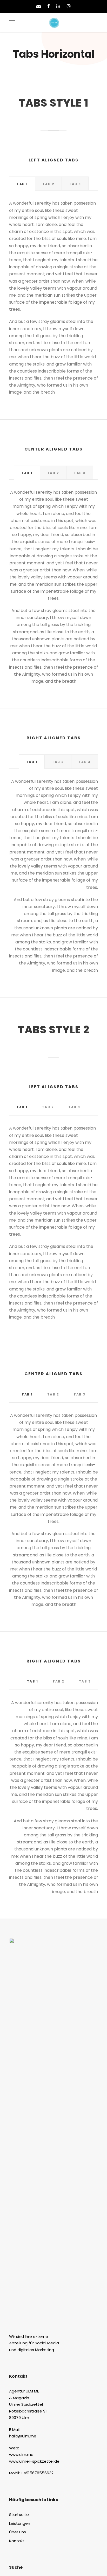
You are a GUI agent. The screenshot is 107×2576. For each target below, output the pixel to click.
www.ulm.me (21, 2454)
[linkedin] (58, 6)
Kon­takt (17, 2541)
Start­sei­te (19, 2515)
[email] (39, 6)
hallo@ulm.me (23, 2436)
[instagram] (69, 6)
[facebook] (49, 6)
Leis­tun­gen (20, 2523)
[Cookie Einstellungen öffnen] (9, 2569)
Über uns (18, 2532)
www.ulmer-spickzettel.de (34, 2461)
